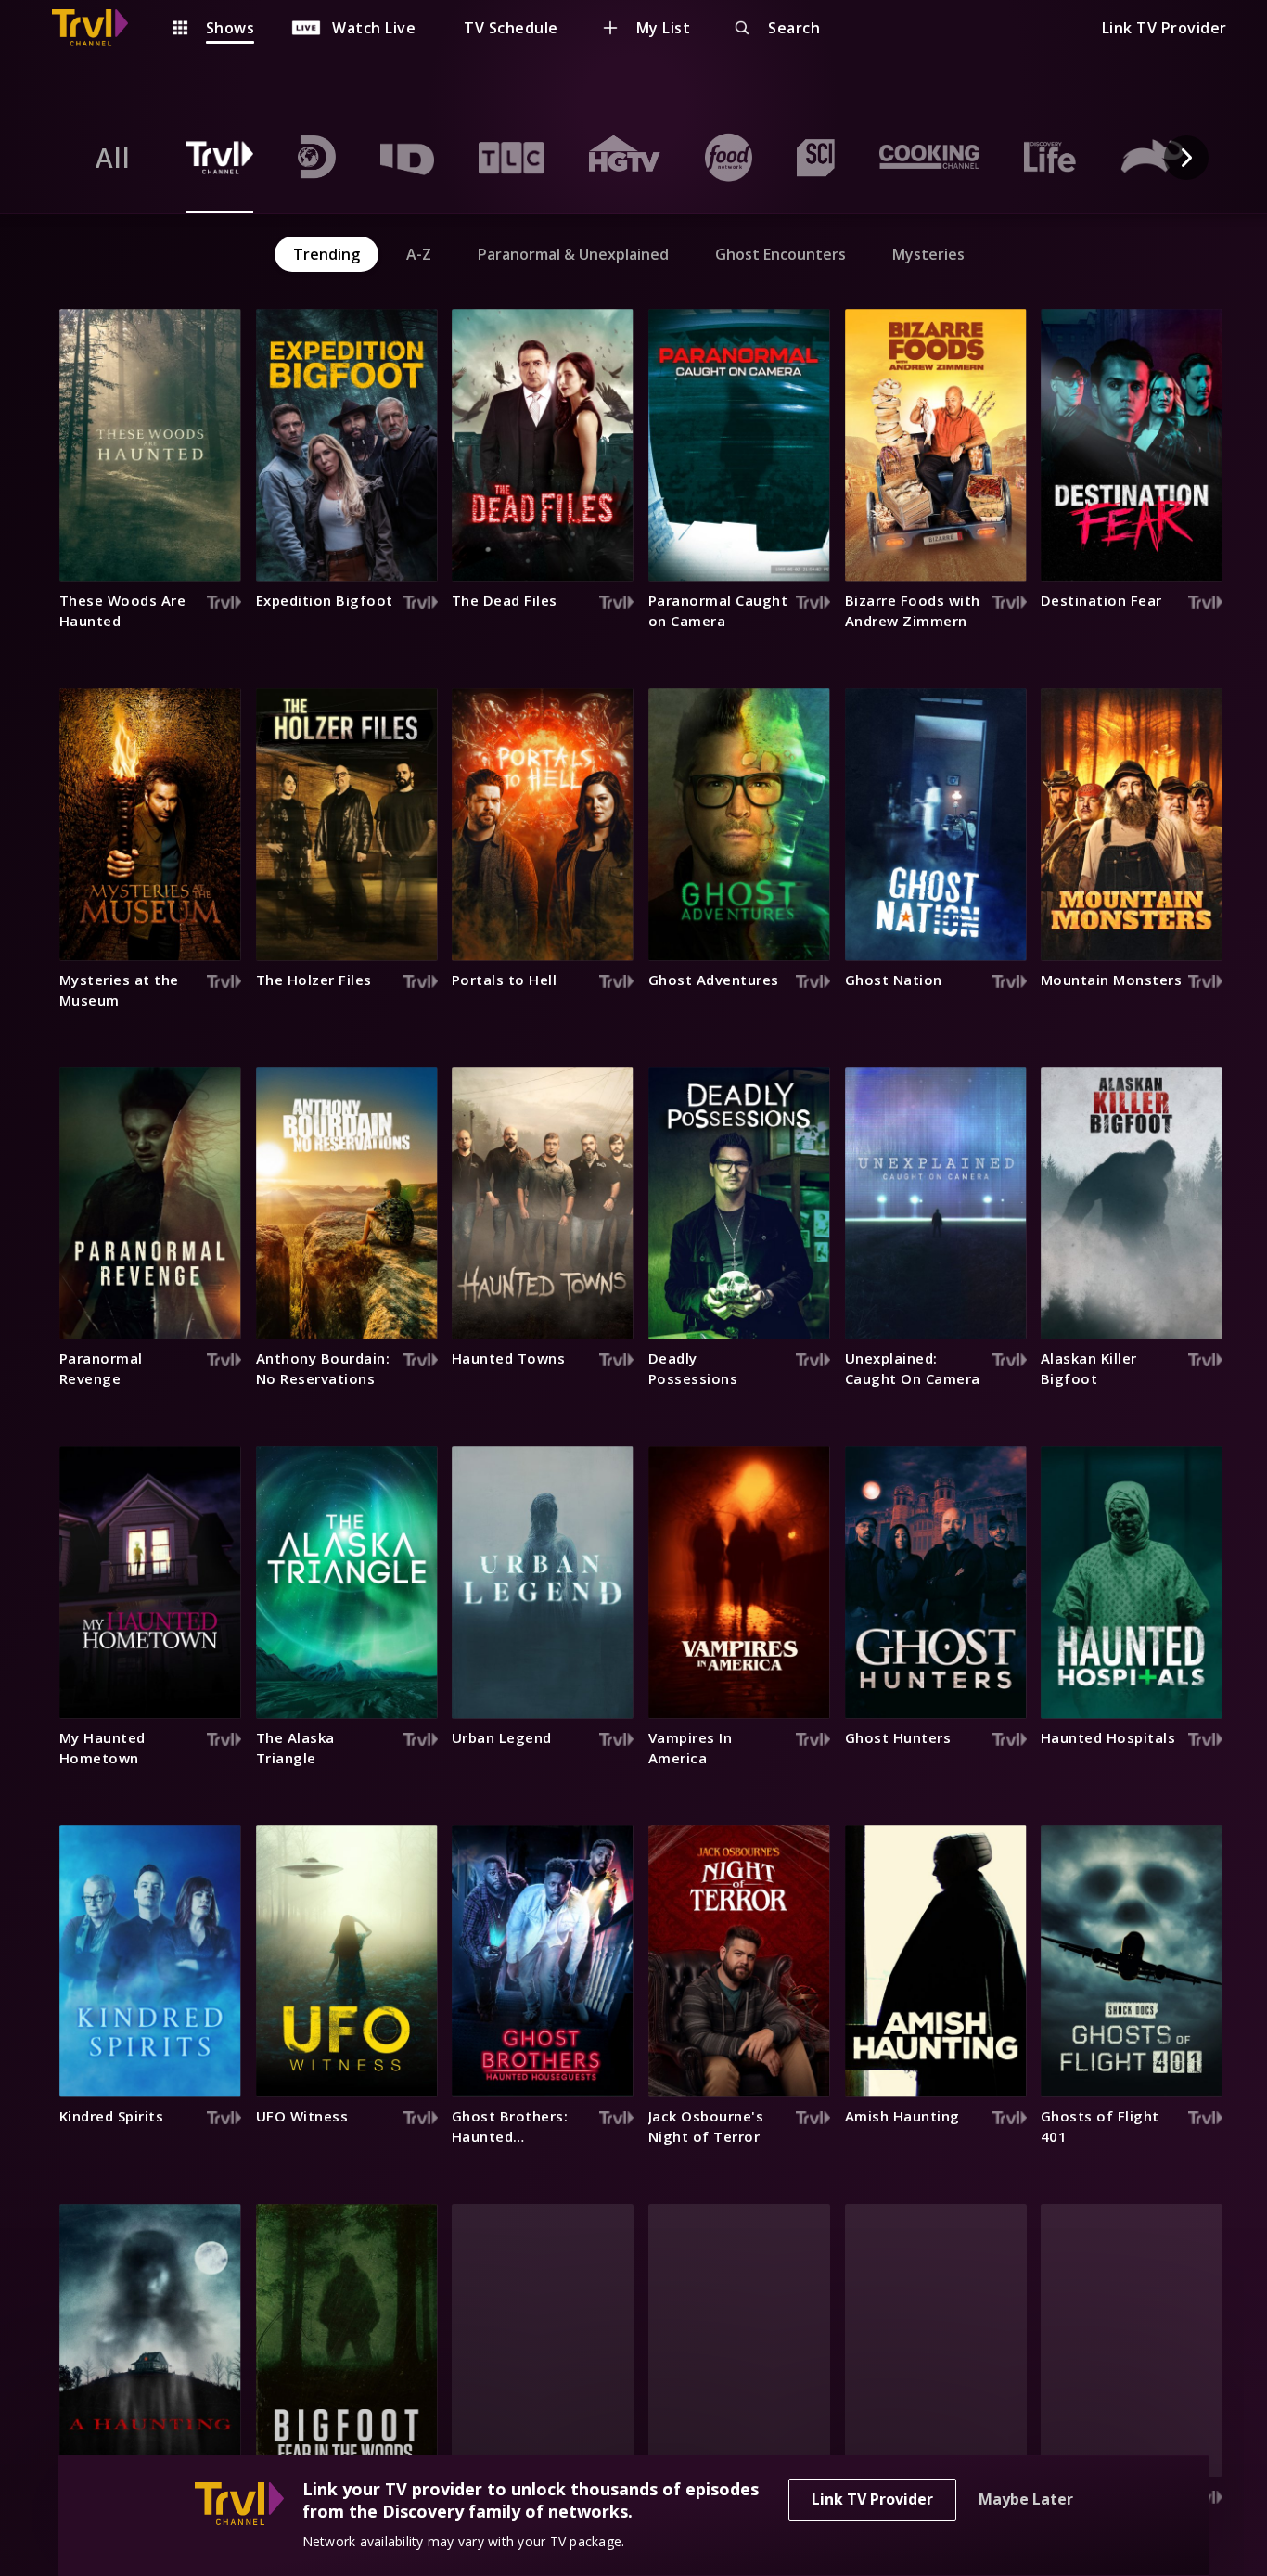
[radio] (113, 158)
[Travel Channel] (99, 28)
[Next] (1186, 158)
